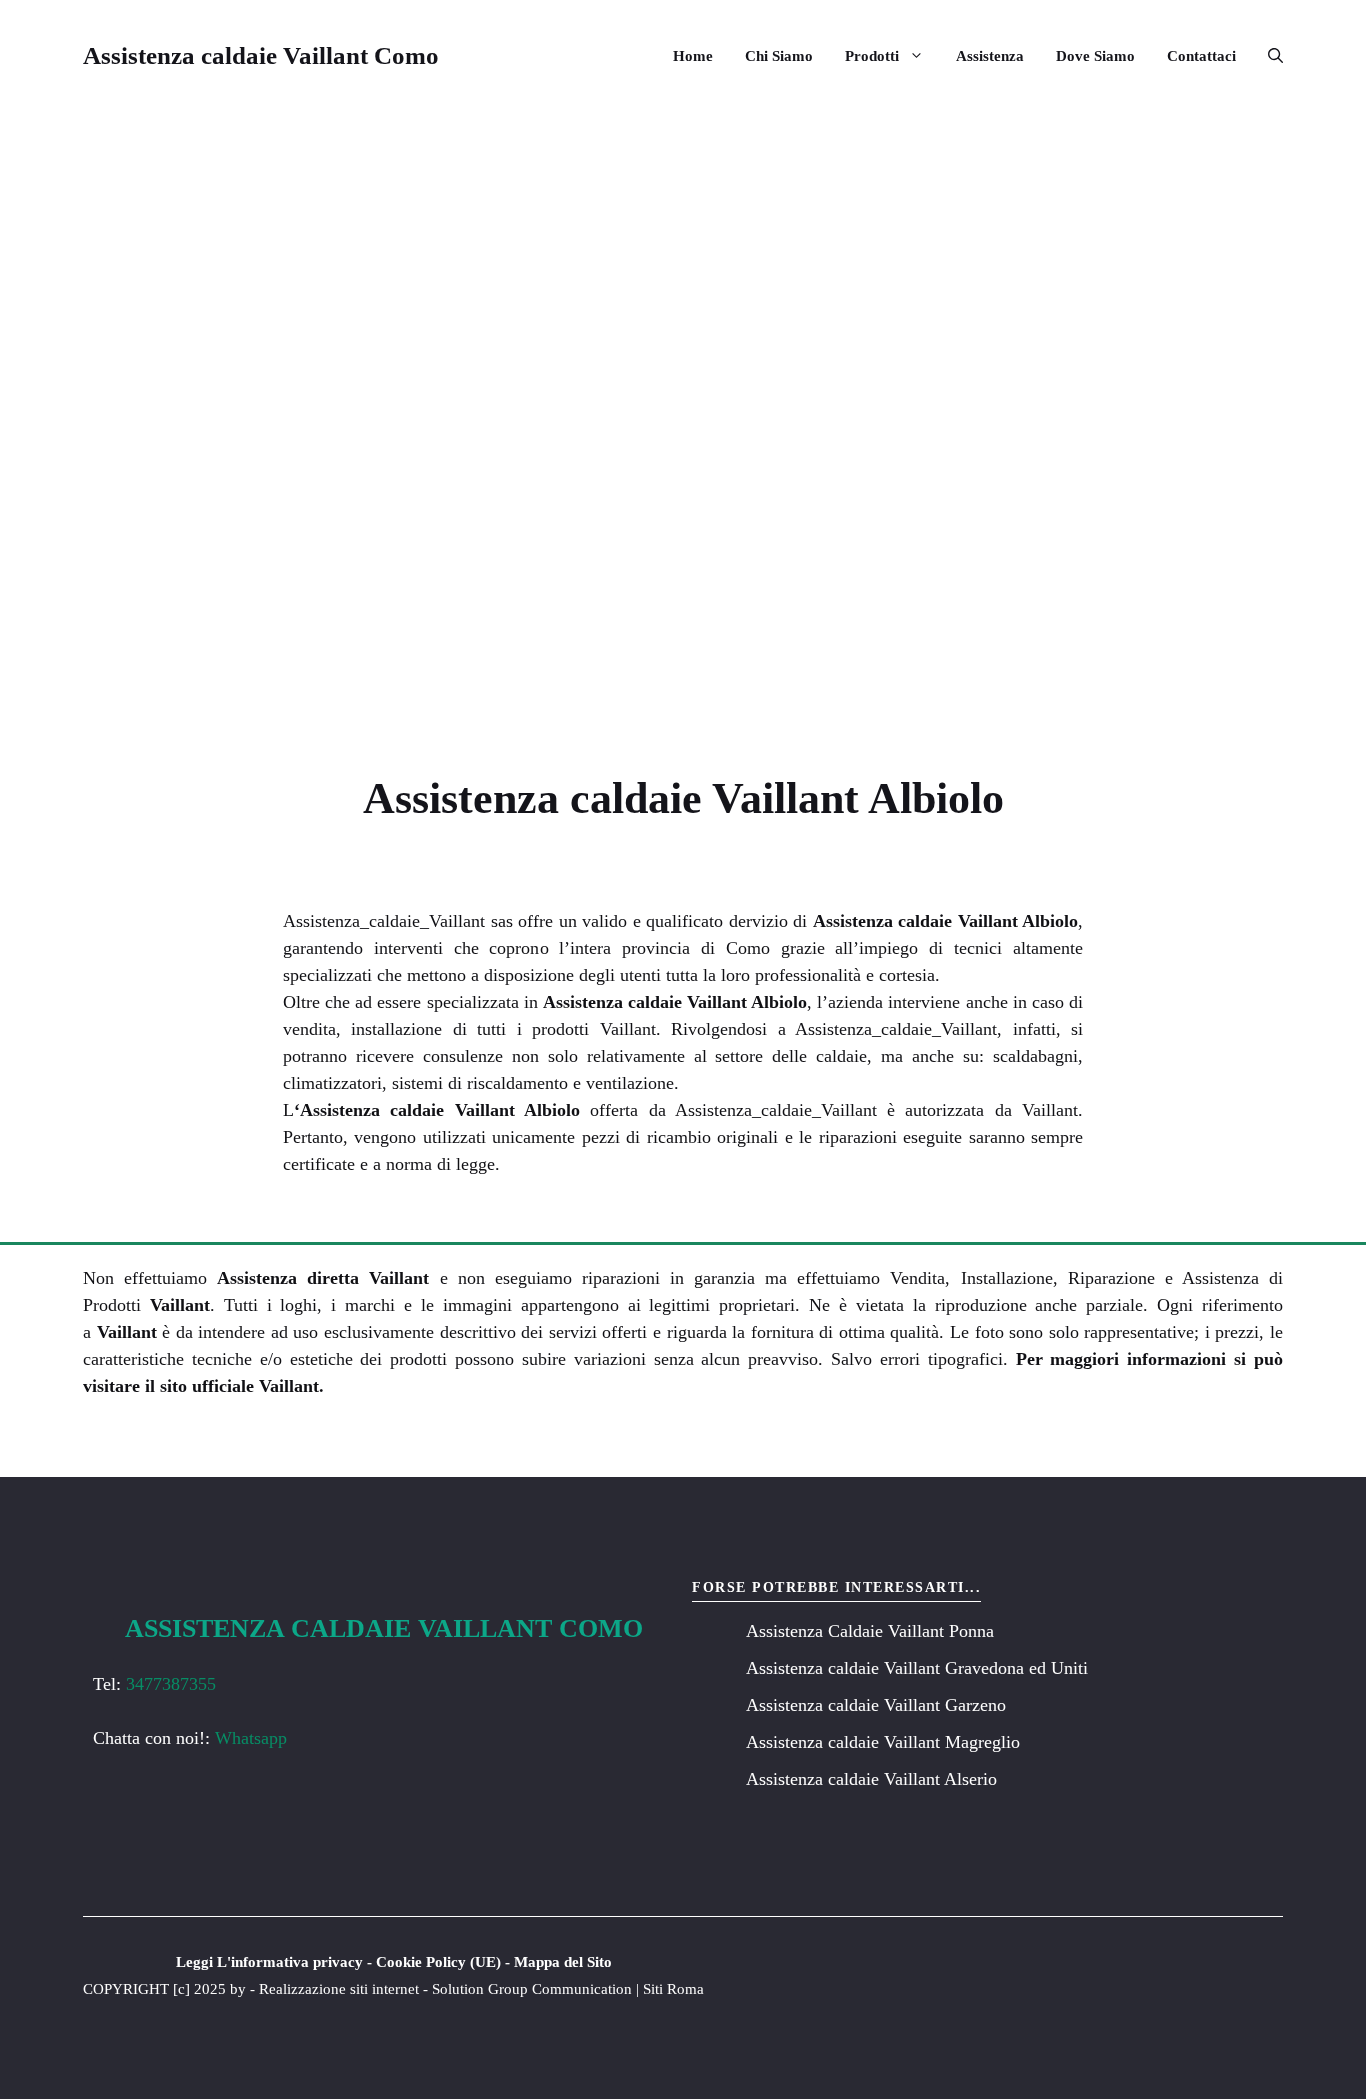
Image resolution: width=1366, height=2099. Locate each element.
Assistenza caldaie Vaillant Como (261, 55)
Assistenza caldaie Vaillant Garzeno (876, 1705)
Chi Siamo (779, 56)
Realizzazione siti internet (339, 1989)
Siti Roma (673, 1989)
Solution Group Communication (532, 1989)
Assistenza (990, 56)
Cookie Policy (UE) (438, 1962)
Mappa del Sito (563, 1962)
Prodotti (872, 56)
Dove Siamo (1095, 56)
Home (693, 56)
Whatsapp (251, 1738)
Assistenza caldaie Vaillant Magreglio (883, 1742)
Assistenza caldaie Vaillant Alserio (871, 1779)
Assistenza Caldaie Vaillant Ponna (870, 1631)
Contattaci (1201, 56)
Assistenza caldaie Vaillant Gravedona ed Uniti (917, 1668)
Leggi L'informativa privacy (269, 1962)
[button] (1267, 56)
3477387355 (171, 1684)
